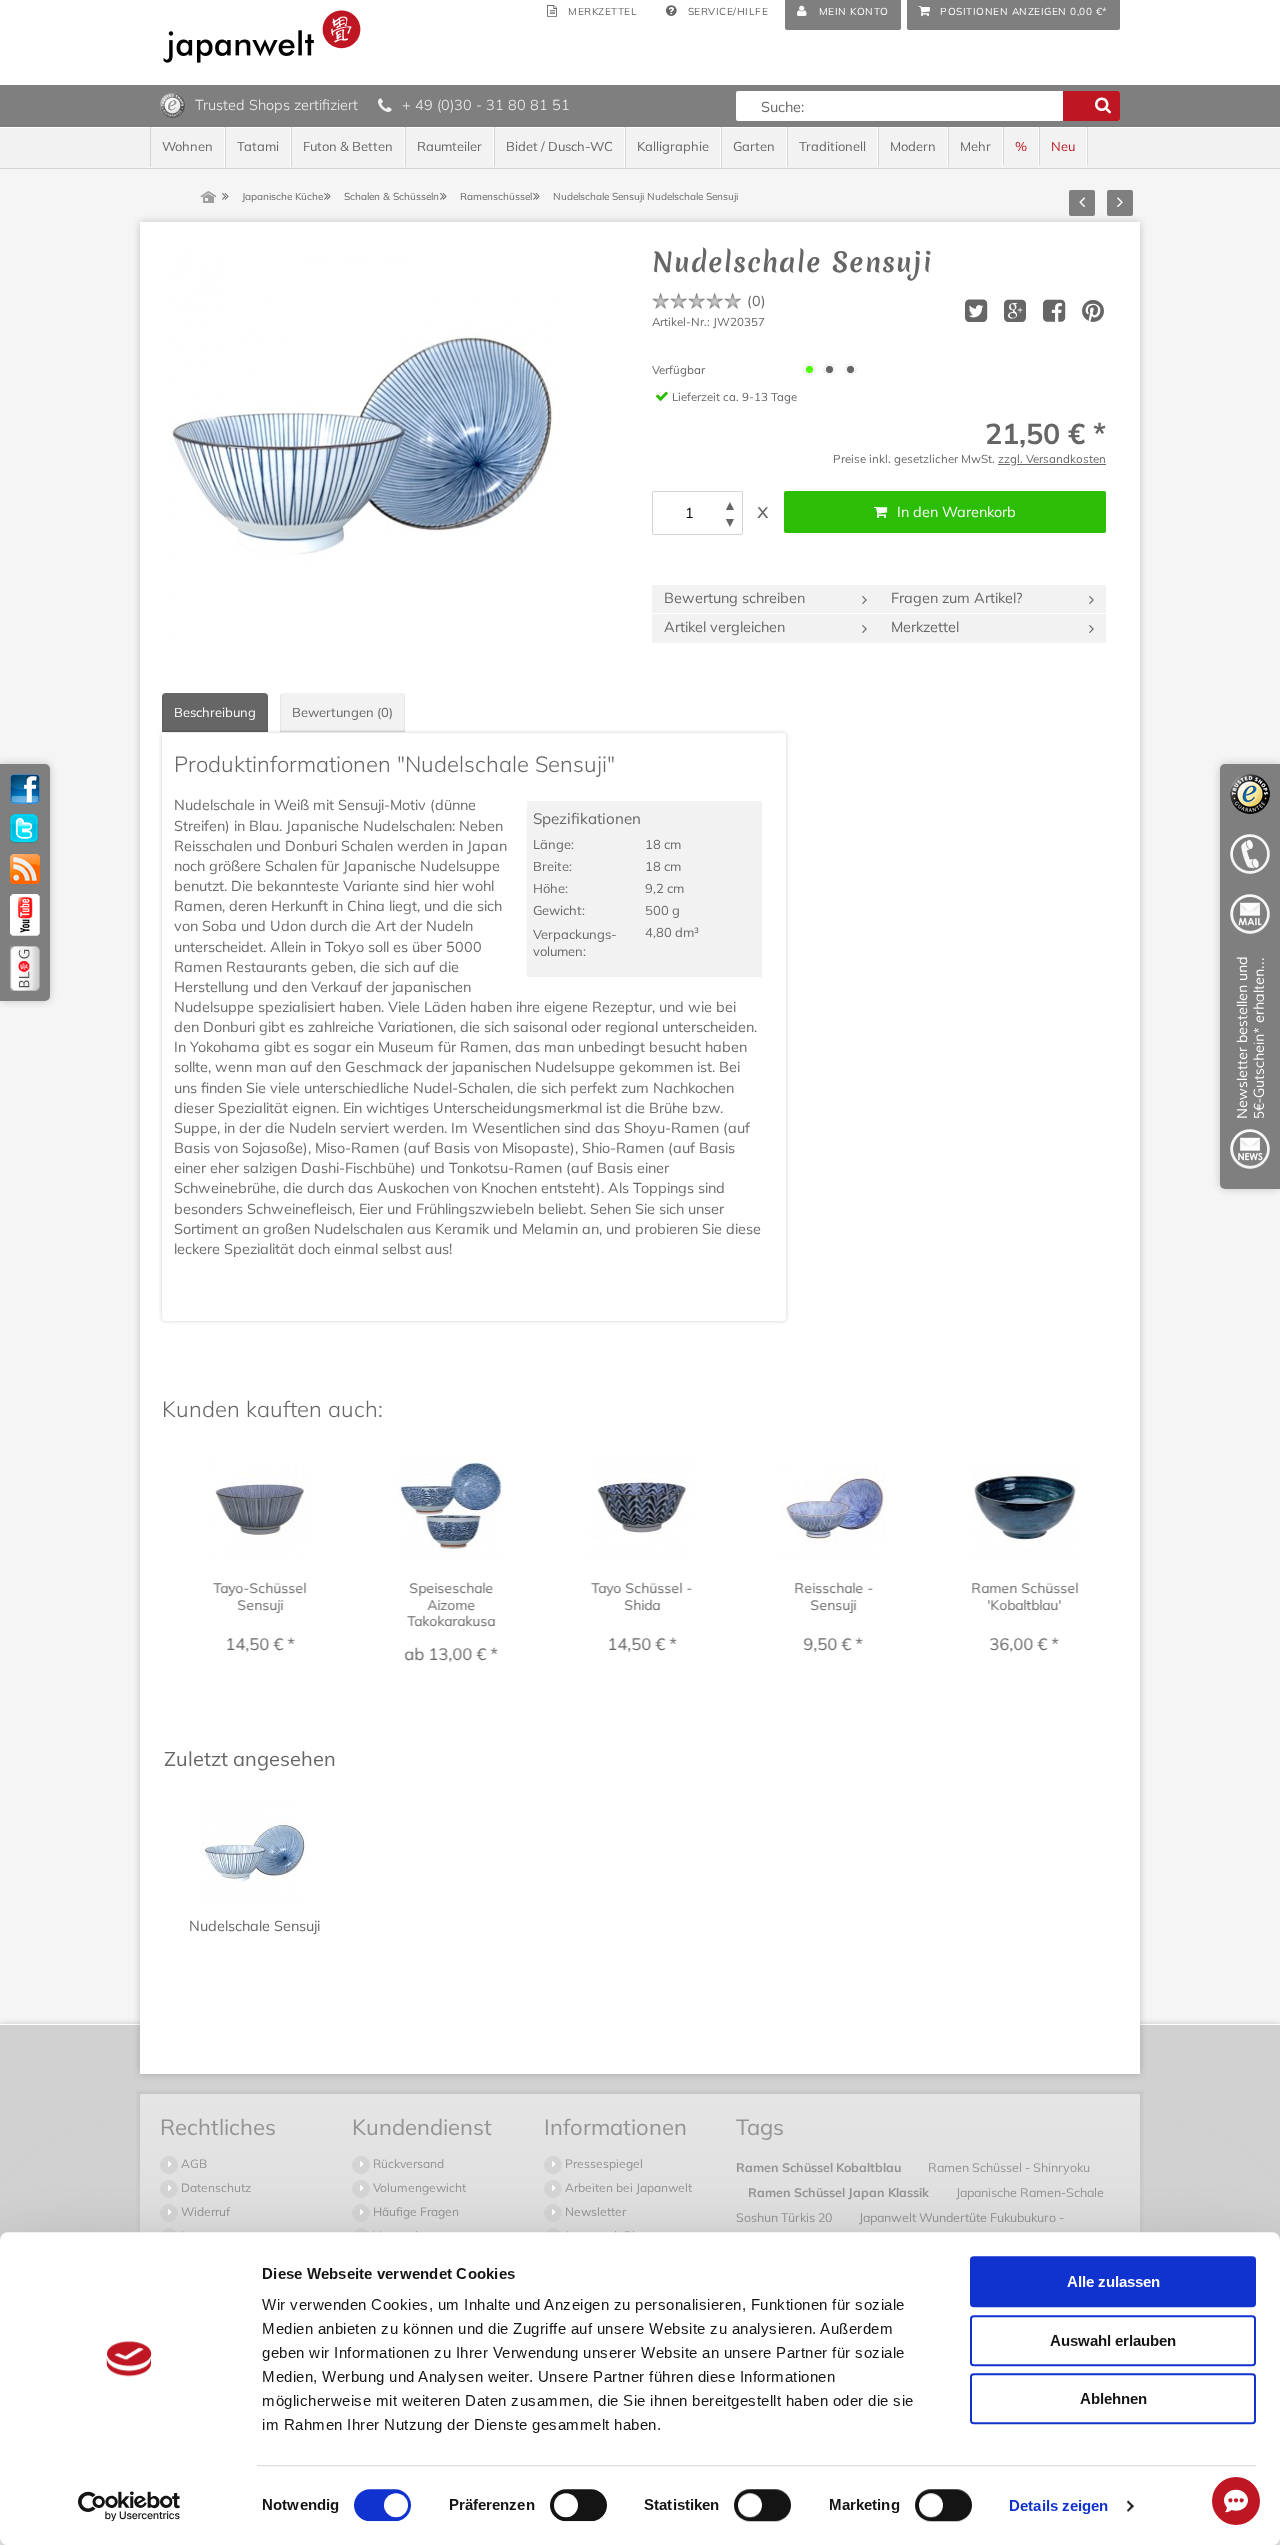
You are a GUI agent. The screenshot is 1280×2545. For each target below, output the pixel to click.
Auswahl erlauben (1113, 2340)
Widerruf (204, 2211)
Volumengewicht (418, 2187)
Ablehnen (1113, 2398)
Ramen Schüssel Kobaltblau (820, 2167)
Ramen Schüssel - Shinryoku (1009, 2167)
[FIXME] (1250, 1066)
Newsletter (594, 2211)
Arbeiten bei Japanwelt (627, 2187)
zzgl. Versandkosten (1052, 458)
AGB (192, 2163)
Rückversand (407, 2163)
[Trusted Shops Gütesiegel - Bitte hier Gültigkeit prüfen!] (172, 104)
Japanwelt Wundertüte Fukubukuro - (961, 2217)
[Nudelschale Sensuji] (362, 446)
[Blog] (25, 968)
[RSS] (25, 869)
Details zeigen (1058, 2505)
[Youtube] (25, 915)
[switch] (578, 2505)
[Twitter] (25, 829)
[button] (730, 505)
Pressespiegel (602, 2163)
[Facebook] (25, 789)
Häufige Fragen (414, 2211)
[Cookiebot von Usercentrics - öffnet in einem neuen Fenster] (129, 2506)
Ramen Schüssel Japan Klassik (840, 2192)
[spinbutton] (689, 513)
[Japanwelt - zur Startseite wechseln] (262, 36)
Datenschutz (214, 2187)
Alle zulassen (1113, 2281)
